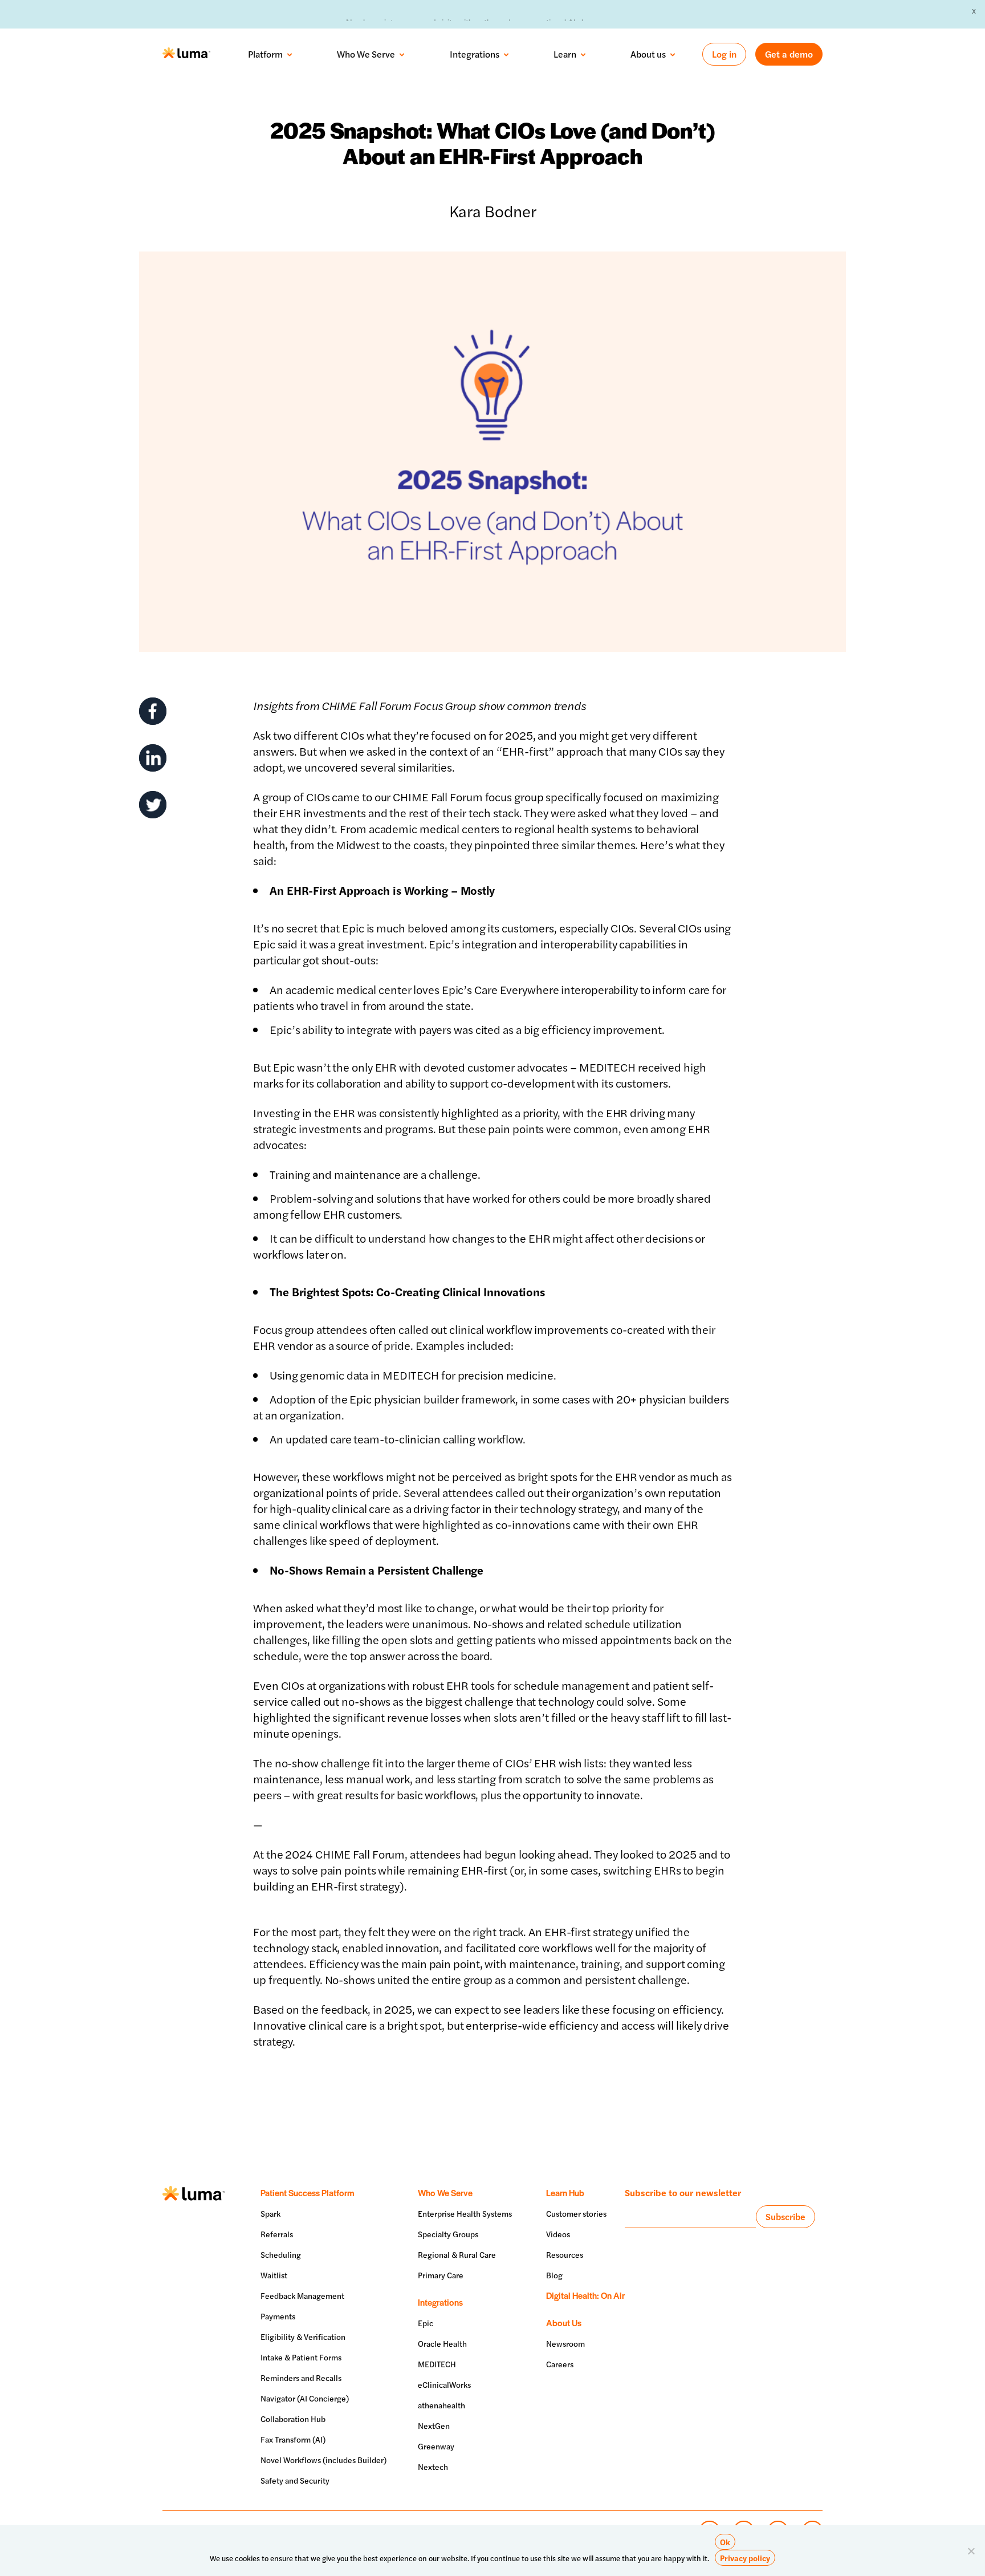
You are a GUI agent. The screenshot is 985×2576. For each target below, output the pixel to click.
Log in (724, 54)
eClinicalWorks (444, 2384)
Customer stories (576, 2213)
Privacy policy (745, 2558)
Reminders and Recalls (301, 2378)
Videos (558, 2234)
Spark (270, 2213)
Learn (565, 54)
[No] (971, 2551)
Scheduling (281, 2254)
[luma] (186, 54)
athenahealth (441, 2405)
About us (648, 54)
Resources (565, 2254)
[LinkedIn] (153, 758)
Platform (265, 54)
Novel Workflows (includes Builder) (323, 2460)
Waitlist (274, 2275)
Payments (278, 2316)
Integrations (475, 54)
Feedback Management (302, 2295)
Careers (560, 2364)
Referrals (277, 2234)
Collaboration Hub (293, 2419)
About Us (564, 2323)
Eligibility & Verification (303, 2336)
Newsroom (565, 2343)
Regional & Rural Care (457, 2254)
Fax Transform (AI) (293, 2439)
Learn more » (605, 13)
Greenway (436, 2446)
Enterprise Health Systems (465, 2213)
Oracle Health (442, 2343)
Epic (426, 2323)
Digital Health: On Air (585, 2295)
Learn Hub (565, 2192)
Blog (554, 2275)
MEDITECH (437, 2364)
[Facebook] (153, 711)
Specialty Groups (448, 2234)
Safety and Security (295, 2480)
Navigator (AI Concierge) (305, 2398)
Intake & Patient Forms (301, 2357)
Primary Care (441, 2275)
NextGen (434, 2425)
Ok (725, 2542)
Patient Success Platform (307, 2192)
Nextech (433, 2467)
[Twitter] (153, 805)
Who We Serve (366, 54)
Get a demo (789, 54)
